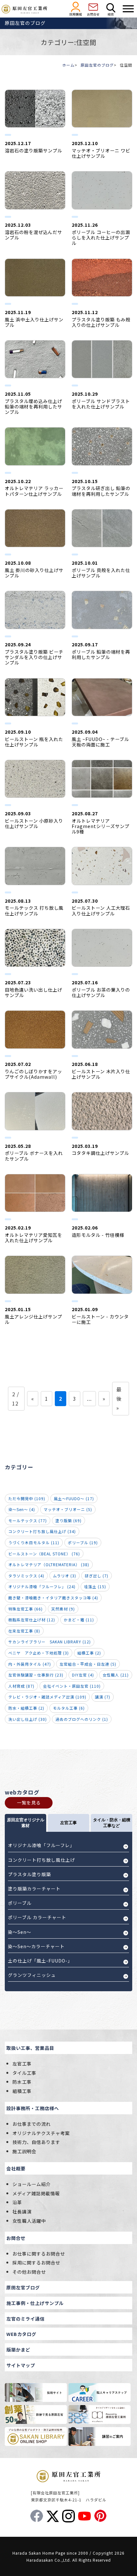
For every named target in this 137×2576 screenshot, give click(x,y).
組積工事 (22, 2091)
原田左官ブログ (23, 2287)
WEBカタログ (21, 2334)
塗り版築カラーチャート (34, 1889)
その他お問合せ (29, 2272)
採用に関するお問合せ (36, 2262)
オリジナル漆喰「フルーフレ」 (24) (42, 1586)
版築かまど (18, 2349)
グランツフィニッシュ (32, 1975)
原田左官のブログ (97, 65)
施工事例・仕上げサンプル (35, 2303)
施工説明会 (24, 2151)
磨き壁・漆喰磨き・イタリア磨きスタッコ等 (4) (53, 1598)
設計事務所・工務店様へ (33, 2108)
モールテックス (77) (28, 1520)
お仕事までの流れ (32, 2124)
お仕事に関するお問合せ (39, 2253)
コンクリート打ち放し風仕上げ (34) (42, 1531)
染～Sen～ (20, 1932)
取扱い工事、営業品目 (30, 2048)
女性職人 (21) (116, 1675)
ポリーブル (20, 1903)
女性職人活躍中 (29, 2221)
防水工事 (22, 2082)
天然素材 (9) (63, 1609)
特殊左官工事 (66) (25, 1609)
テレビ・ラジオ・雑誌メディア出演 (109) (47, 1697)
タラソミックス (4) (26, 1576)
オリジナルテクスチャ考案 (41, 2133)
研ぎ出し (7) (97, 1576)
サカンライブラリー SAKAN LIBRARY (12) (50, 1642)
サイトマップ (21, 2365)
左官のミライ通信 (25, 2319)
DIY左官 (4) (83, 1675)
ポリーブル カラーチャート (37, 1917)
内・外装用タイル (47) (30, 1664)
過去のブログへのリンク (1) (82, 1719)
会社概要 (16, 2168)
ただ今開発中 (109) (27, 1498)
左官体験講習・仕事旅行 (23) (36, 1675)
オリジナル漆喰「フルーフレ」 (41, 1845)
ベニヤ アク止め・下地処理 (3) (39, 1653)
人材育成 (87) (21, 1686)
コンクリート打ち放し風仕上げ (41, 1860)
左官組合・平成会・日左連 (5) (88, 1664)
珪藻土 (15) (95, 1586)
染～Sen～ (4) (22, 1509)
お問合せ (16, 2238)
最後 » (119, 1398)
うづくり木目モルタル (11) (34, 1542)
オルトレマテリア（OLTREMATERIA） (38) (49, 1564)
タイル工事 (24, 2073)
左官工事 (22, 2063)
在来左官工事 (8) (24, 1631)
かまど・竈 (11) (79, 1620)
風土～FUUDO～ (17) (74, 1498)
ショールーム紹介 (32, 2184)
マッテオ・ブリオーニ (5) (68, 1509)
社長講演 (22, 2211)
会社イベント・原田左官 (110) (72, 1686)
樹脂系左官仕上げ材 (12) (32, 1620)
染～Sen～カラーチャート (36, 1946)
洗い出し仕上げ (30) (28, 1719)
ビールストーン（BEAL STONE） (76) (44, 1554)
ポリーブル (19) (83, 1542)
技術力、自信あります (36, 2142)
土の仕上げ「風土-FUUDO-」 (40, 1961)
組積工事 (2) (89, 1653)
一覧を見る (29, 1802)
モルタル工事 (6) (69, 1708)
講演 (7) (103, 1697)
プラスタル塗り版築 (29, 1874)
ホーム (68, 65)
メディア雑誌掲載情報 (36, 2193)
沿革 (17, 2202)
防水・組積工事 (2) (26, 1708)
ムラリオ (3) (65, 1576)
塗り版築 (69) (68, 1520)
